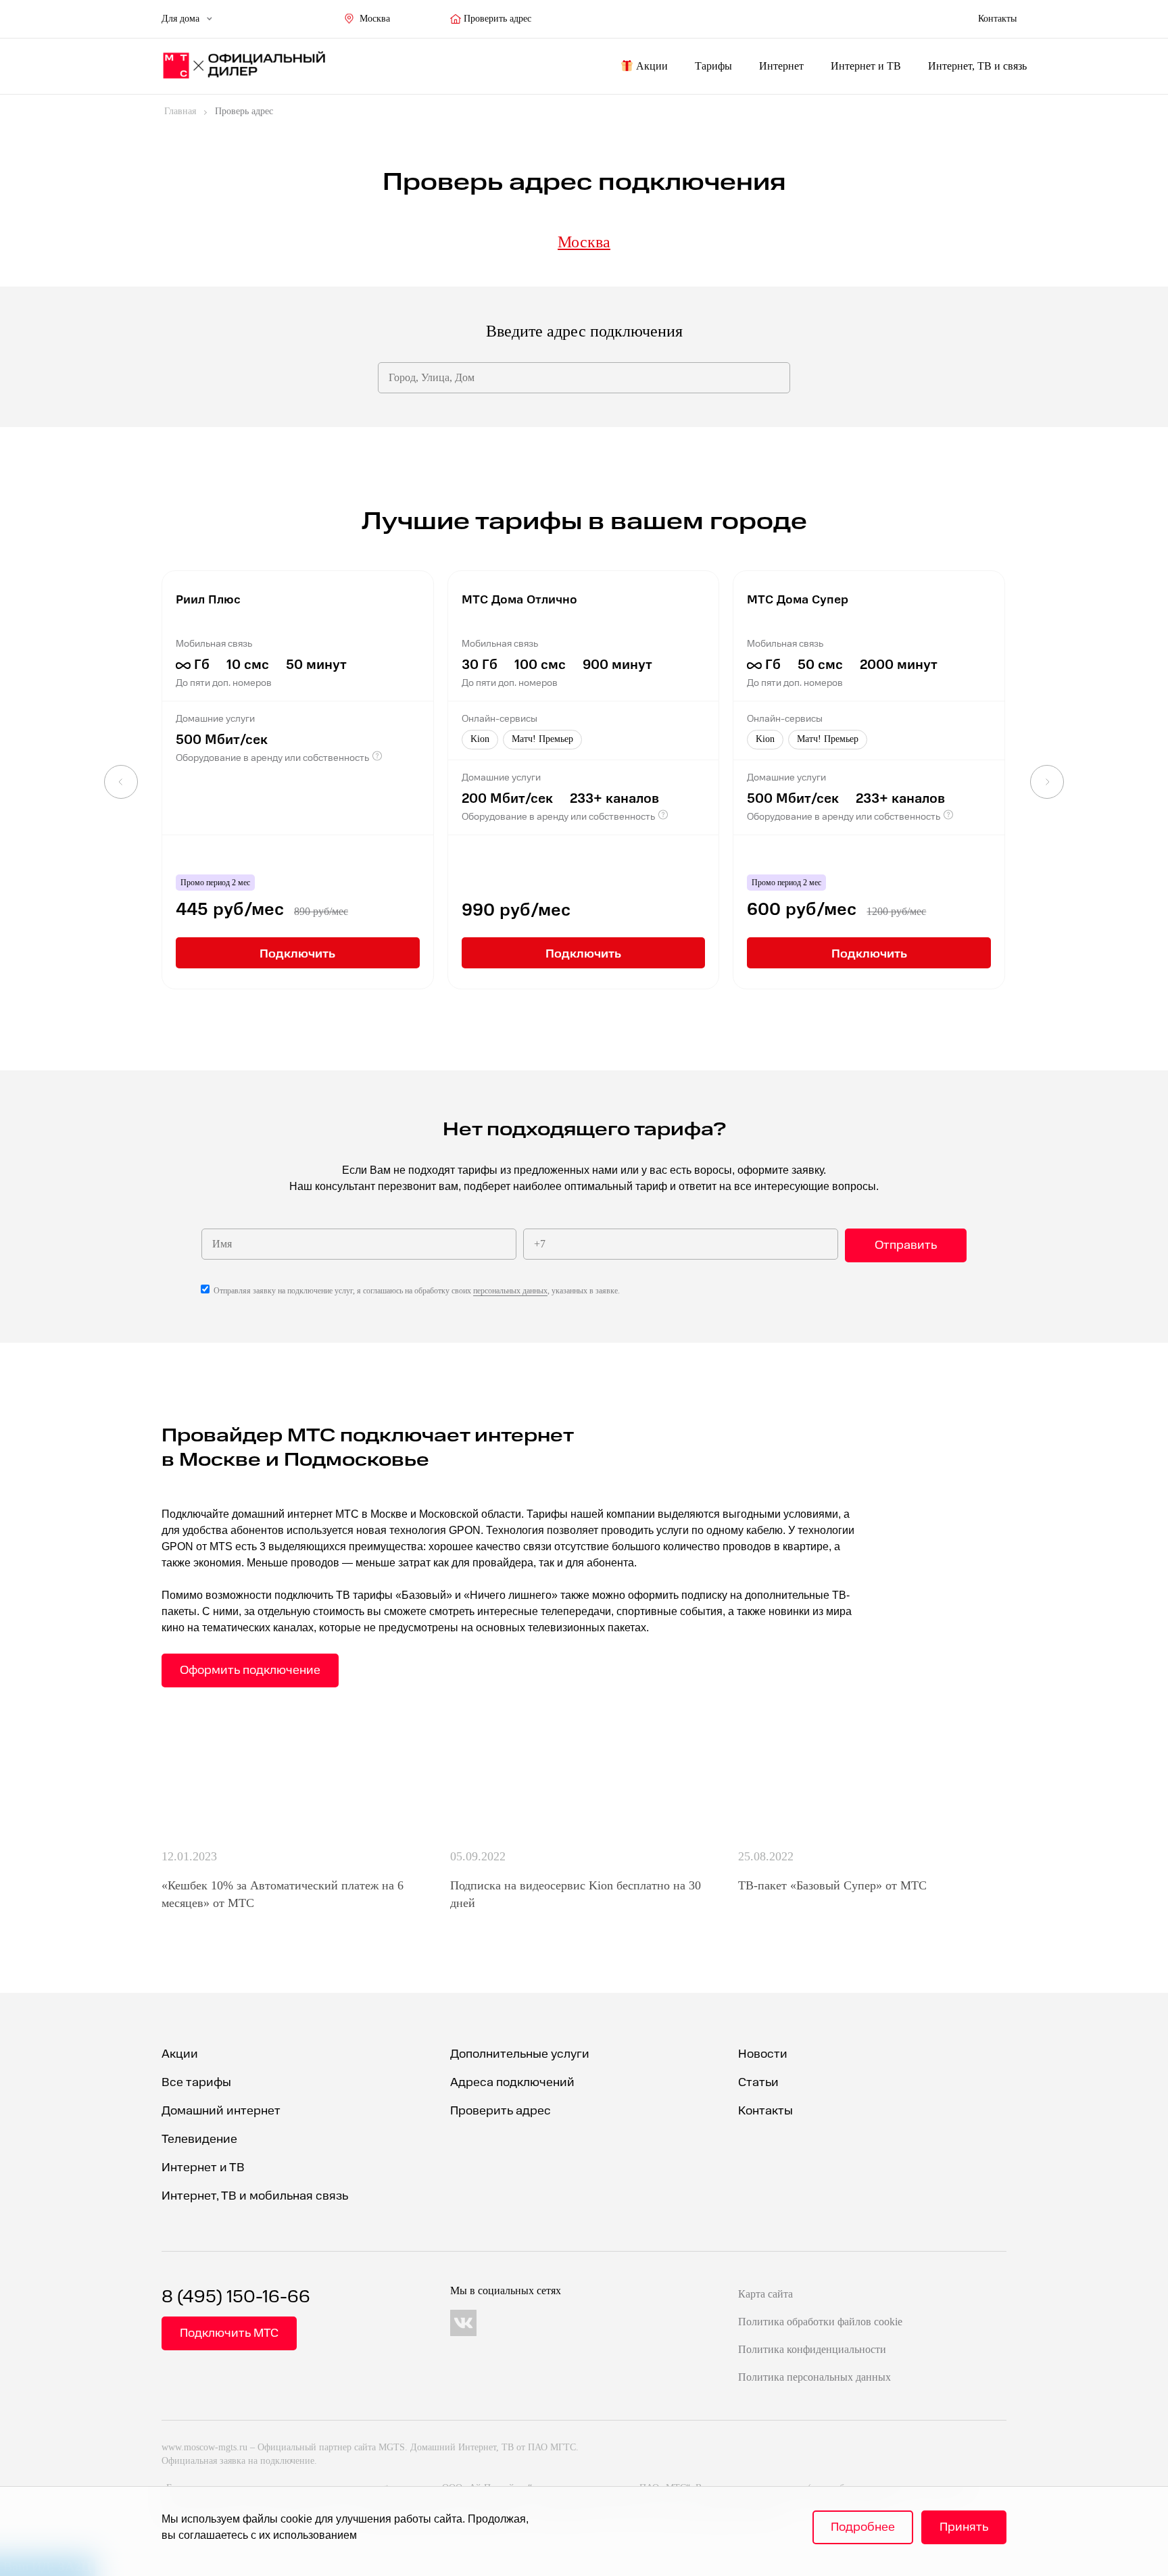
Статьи (758, 2082)
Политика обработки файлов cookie (820, 2322)
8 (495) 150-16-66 (236, 2297)
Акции (652, 66)
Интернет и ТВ (866, 66)
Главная (180, 111)
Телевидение (199, 2139)
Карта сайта (765, 2294)
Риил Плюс (208, 598)
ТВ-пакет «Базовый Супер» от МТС (832, 1885)
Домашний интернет (221, 2111)
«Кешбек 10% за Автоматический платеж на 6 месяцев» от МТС (283, 1894)
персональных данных (510, 1291)
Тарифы (713, 66)
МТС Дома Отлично (519, 598)
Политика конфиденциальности (812, 2349)
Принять (964, 2527)
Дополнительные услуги (520, 2054)
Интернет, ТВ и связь (977, 66)
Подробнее (863, 2527)
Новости (763, 2054)
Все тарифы (196, 2082)
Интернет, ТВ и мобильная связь (255, 2196)
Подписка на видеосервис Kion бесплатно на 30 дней (576, 1894)
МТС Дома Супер (798, 598)
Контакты (765, 2111)
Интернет (781, 66)
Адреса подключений (512, 2082)
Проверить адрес (497, 19)
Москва (375, 19)
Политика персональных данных (814, 2377)
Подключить (297, 952)
